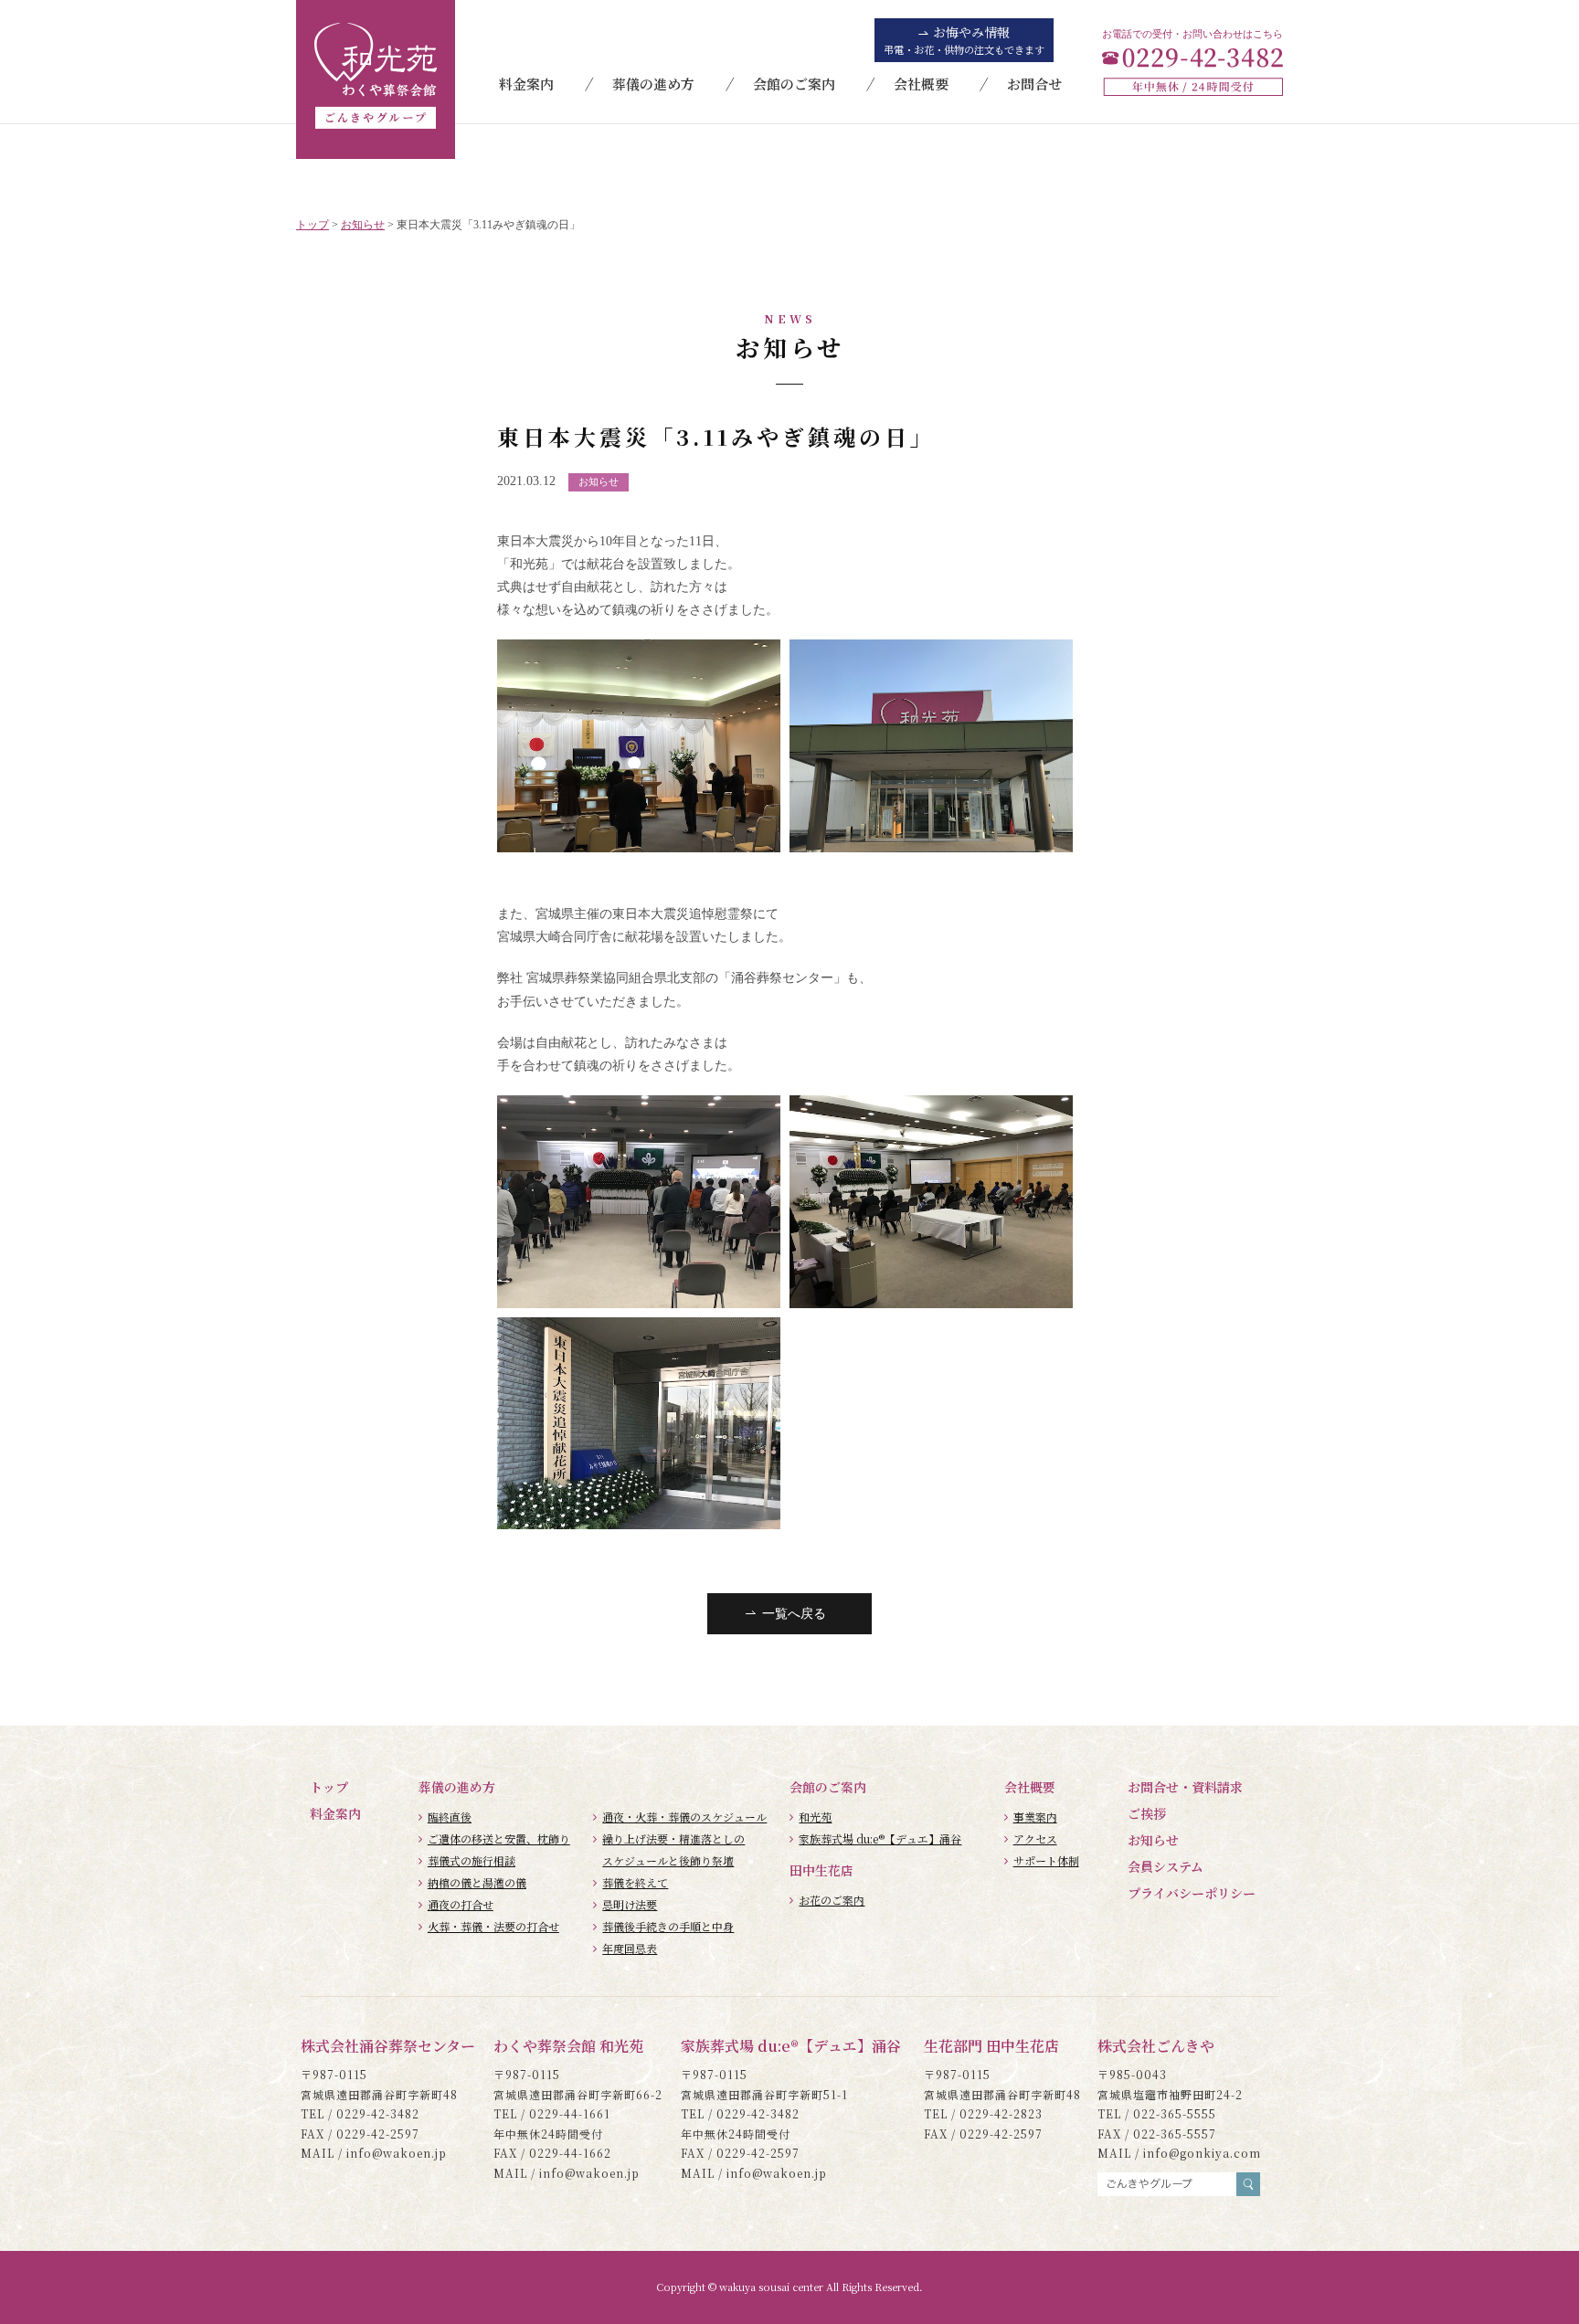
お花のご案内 (832, 1900)
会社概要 (921, 84)
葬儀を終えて (635, 1882)
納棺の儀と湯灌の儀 (477, 1882)
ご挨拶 (1147, 1813)
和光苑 (815, 1817)
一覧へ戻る (794, 1614)
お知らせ (1153, 1840)
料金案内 (526, 84)
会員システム (1166, 1866)
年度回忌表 (630, 1948)
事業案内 (1035, 1817)
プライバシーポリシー (1192, 1893)
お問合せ (1034, 84)
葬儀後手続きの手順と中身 (668, 1926)
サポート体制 (1046, 1860)
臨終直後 (450, 1817)
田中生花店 (821, 1870)
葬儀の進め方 (653, 84)
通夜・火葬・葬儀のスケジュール (684, 1817)
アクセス (1035, 1838)
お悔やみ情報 (964, 40)
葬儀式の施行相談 (472, 1860)
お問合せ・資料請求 (1185, 1787)
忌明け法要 (630, 1904)
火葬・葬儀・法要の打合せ (493, 1926)
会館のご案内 (794, 84)
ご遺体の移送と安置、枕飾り (499, 1838)
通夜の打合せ (461, 1904)
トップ (329, 1787)
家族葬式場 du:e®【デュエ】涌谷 (880, 1838)
